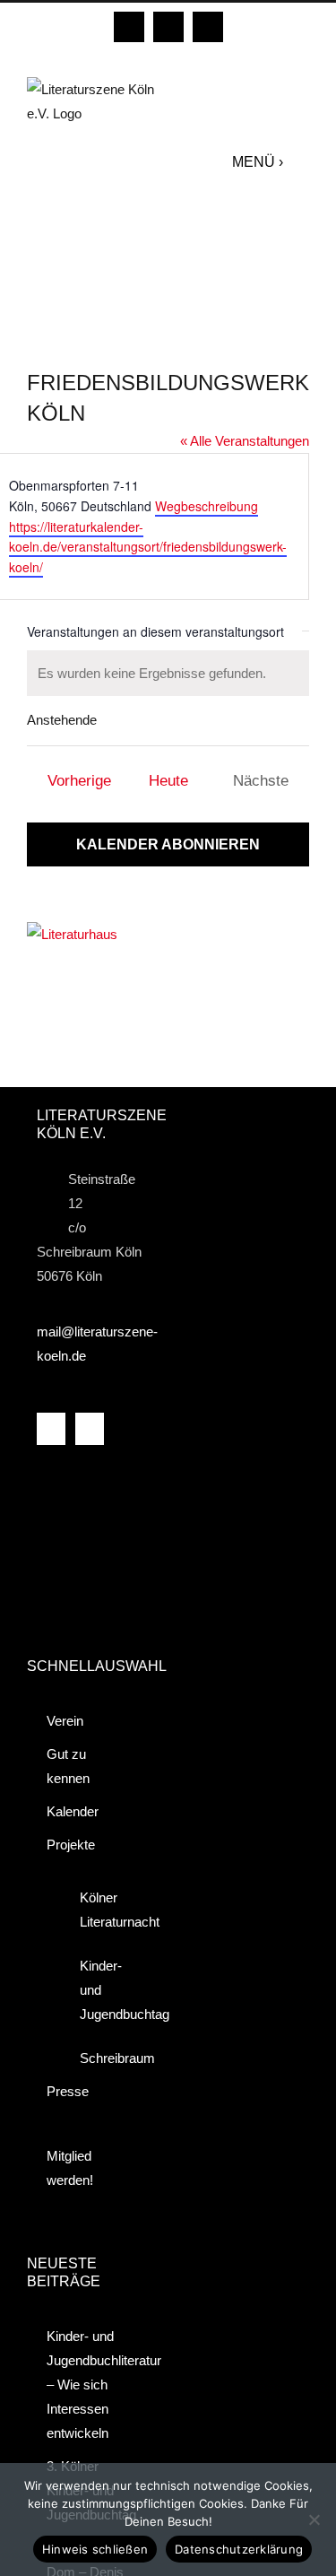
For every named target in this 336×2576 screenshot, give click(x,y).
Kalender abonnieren (168, 844)
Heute (168, 780)
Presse (68, 2091)
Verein (65, 1721)
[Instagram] (90, 1429)
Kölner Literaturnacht (102, 1910)
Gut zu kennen (68, 1766)
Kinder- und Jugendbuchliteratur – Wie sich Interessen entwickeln (90, 2385)
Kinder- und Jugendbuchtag (102, 1990)
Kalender (73, 1811)
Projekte (71, 1845)
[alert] (168, 673)
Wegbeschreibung (207, 506)
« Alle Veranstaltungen (245, 441)
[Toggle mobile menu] (301, 161)
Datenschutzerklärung (239, 2549)
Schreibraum (102, 2058)
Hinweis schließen (95, 2549)
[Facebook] (51, 1429)
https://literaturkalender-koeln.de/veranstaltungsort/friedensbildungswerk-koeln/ (148, 547)
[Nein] (314, 2519)
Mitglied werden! (70, 2168)
